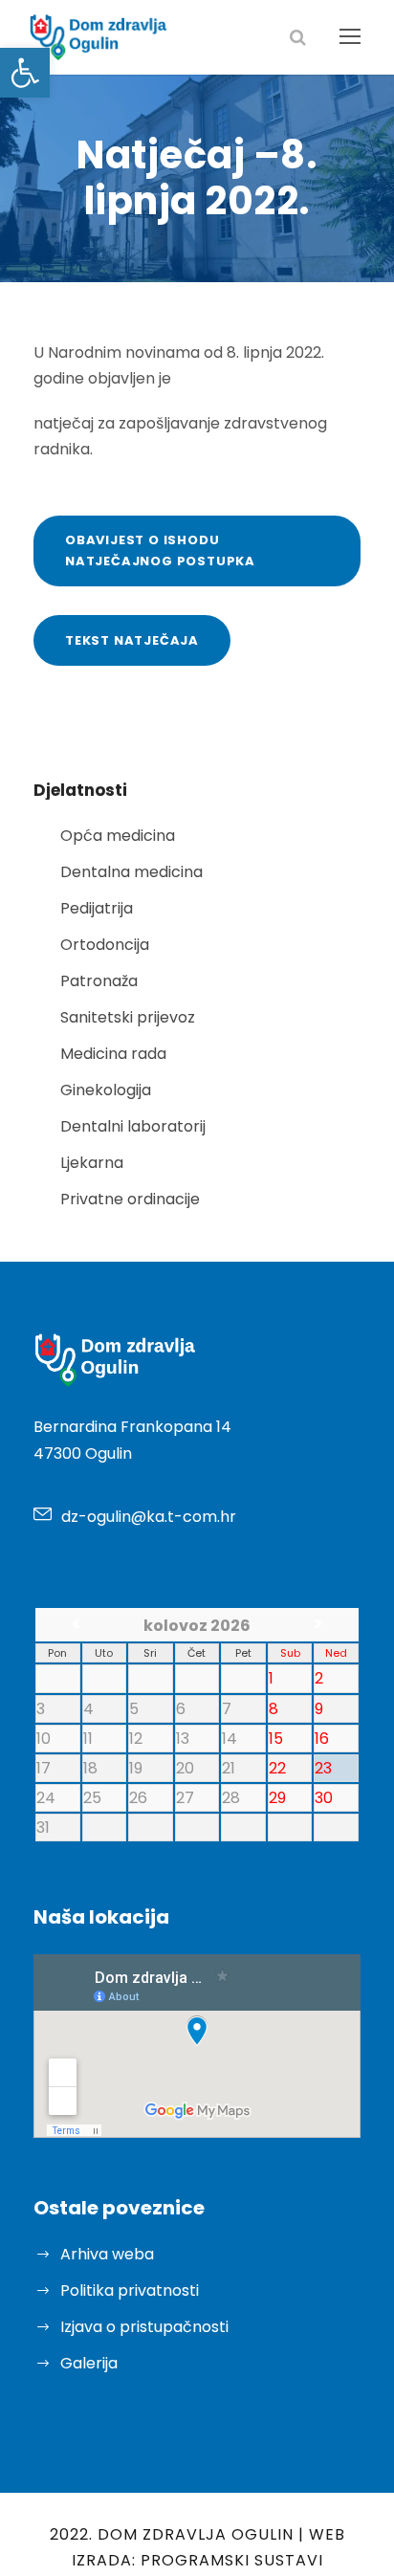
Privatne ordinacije (130, 1199)
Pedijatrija (97, 908)
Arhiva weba (107, 2254)
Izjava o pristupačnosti (144, 2327)
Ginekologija (106, 1090)
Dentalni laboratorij (133, 1126)
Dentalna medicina (131, 872)
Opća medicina (118, 836)
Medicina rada (113, 1054)
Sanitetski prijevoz (128, 1017)
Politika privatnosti (130, 2290)
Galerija (89, 2363)
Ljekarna (92, 1163)
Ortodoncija (105, 945)
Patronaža (99, 981)
